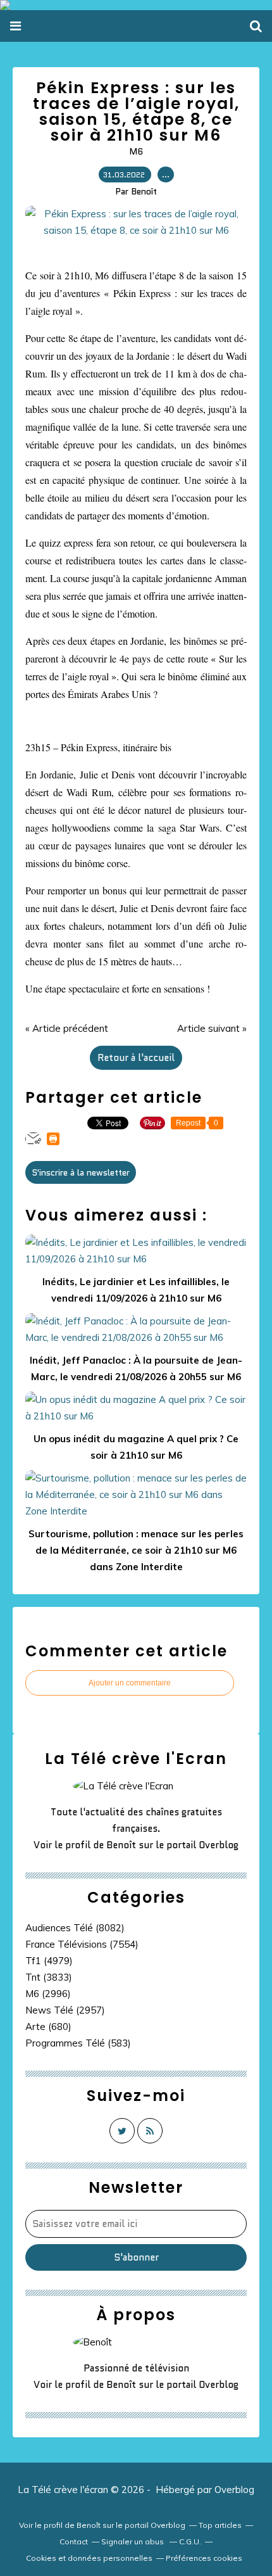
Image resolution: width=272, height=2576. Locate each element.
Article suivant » (212, 1028)
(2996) (48, 1994)
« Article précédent (67, 1028)
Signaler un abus (133, 2541)
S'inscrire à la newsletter (81, 1172)
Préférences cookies (204, 2558)
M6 (136, 151)
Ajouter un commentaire (130, 1683)
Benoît (121, 1845)
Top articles (220, 2525)
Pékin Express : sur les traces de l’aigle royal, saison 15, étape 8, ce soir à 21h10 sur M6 (136, 111)
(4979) (49, 1961)
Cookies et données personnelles (89, 2558)
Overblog (234, 2490)
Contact (74, 2541)
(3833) (49, 1977)
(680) (48, 2027)
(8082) (75, 1928)
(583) (78, 2043)
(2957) (65, 2010)
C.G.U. (190, 2541)
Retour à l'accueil (136, 1058)
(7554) (82, 1944)
